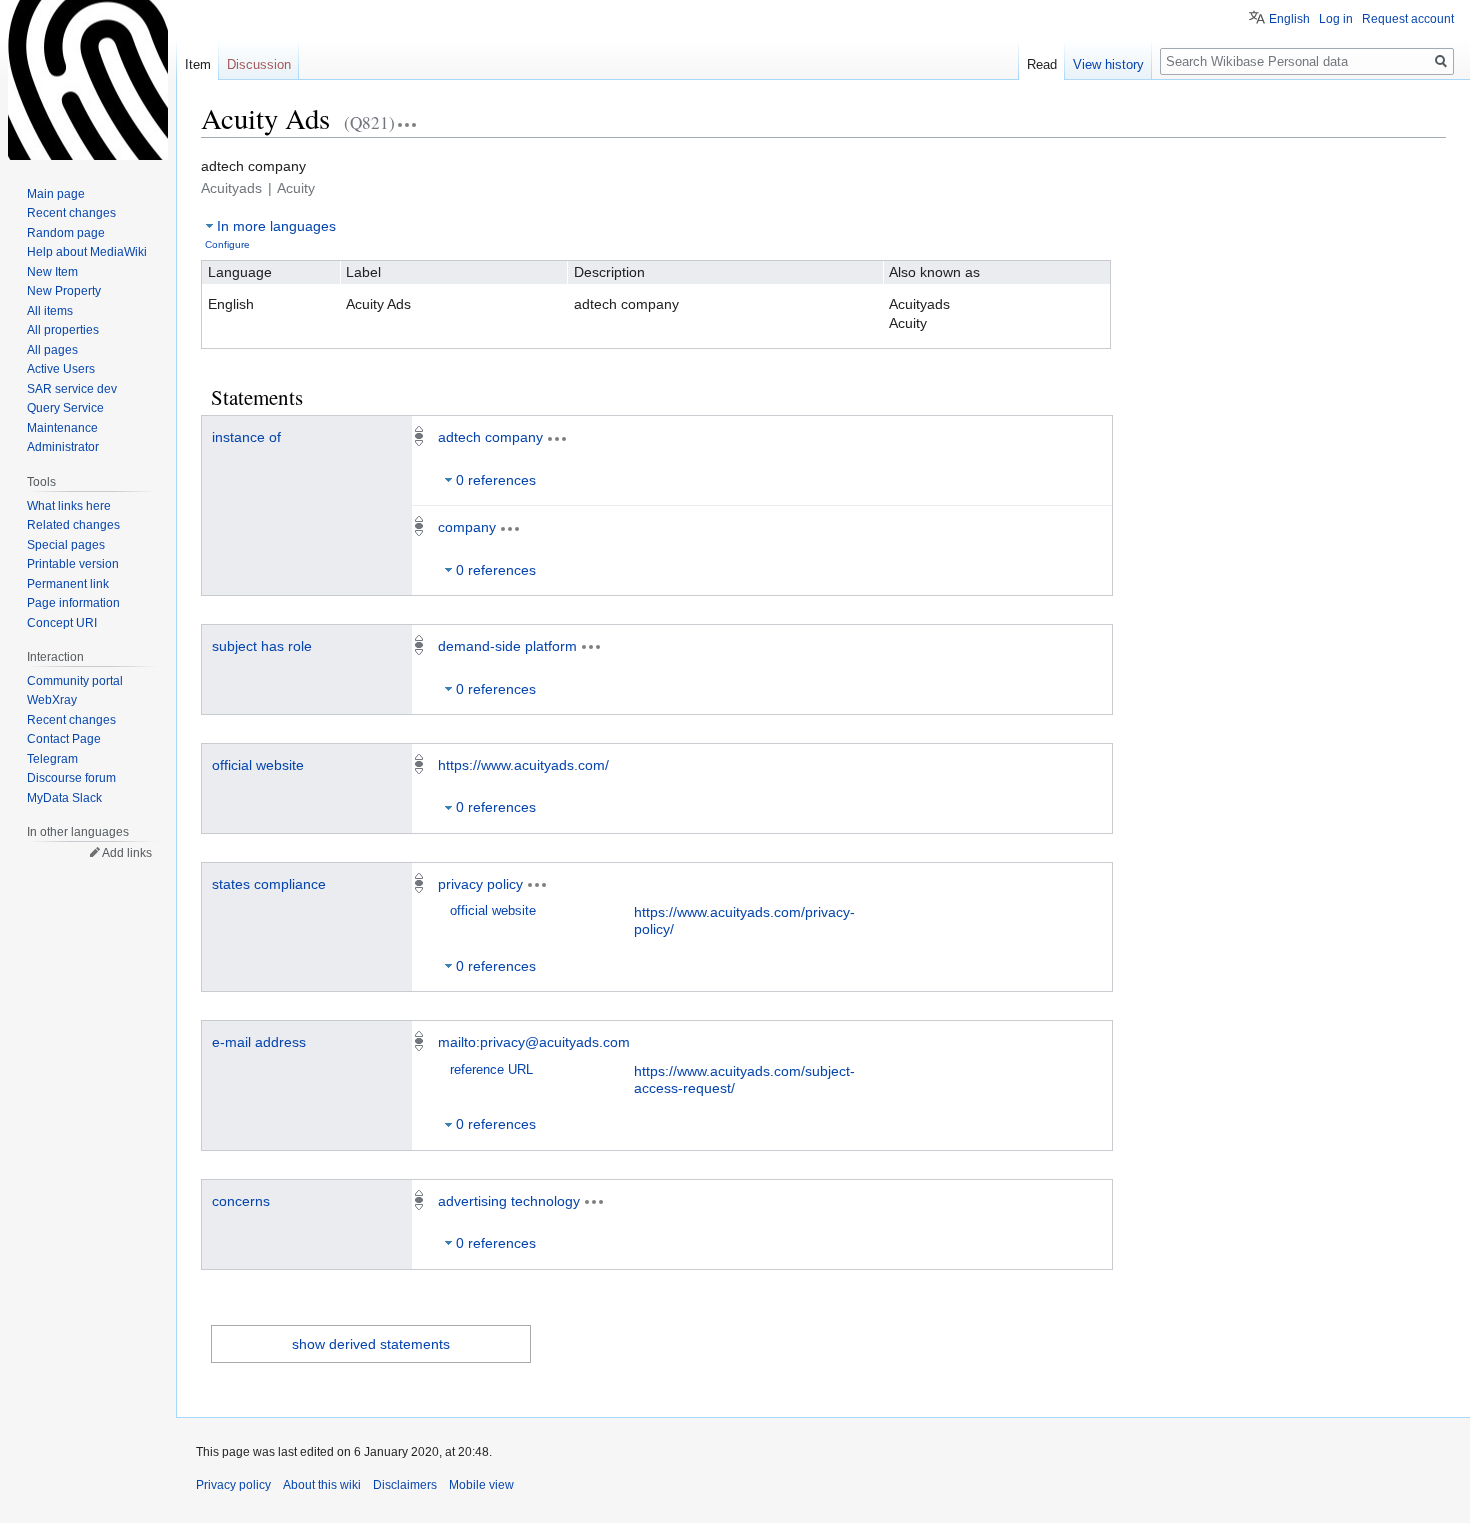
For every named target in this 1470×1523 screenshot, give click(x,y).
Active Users (61, 369)
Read (1042, 64)
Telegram (52, 759)
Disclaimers (405, 1485)
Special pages (66, 545)
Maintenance (62, 428)
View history (1108, 64)
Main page (56, 194)
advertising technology (509, 1201)
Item (198, 64)
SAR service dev (72, 389)
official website (258, 765)
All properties (63, 330)
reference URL (491, 1070)
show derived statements (371, 1344)
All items (50, 311)
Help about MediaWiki (87, 252)
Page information (73, 603)
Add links (127, 853)
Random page (66, 233)
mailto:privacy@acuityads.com (534, 1042)
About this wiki (322, 1485)
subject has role (262, 646)
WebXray (52, 700)
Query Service (65, 408)
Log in (1336, 19)
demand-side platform (507, 646)
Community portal (75, 681)
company (467, 527)
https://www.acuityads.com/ (523, 765)
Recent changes (71, 213)
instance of (246, 437)
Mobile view (481, 1485)
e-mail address (259, 1042)
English (1289, 19)
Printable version (73, 564)
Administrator (63, 447)
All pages (52, 350)
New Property (64, 291)
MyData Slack (64, 798)
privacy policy (480, 884)
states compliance (269, 884)
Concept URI (62, 623)
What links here (69, 506)
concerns (241, 1201)
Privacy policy (233, 1485)
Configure (227, 244)
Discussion (259, 64)
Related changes (73, 525)
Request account (1408, 19)
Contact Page (64, 739)
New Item (52, 272)
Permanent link (68, 584)
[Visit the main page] (88, 80)
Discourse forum (71, 778)
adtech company (490, 437)
